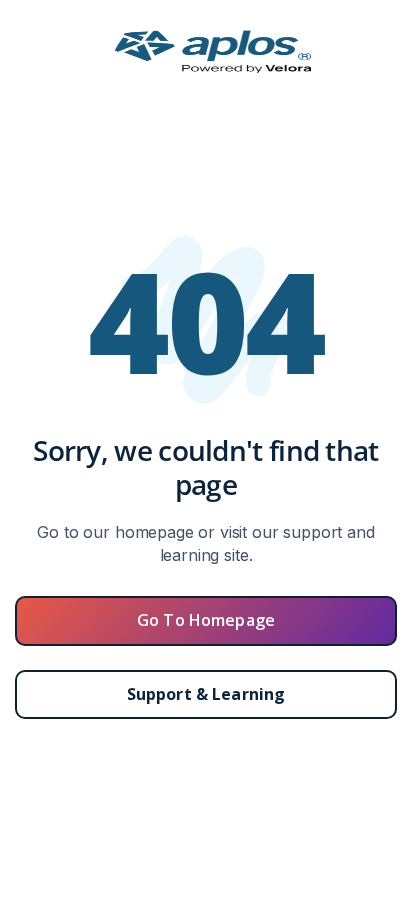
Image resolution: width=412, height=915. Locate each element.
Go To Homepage (206, 620)
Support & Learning (206, 694)
